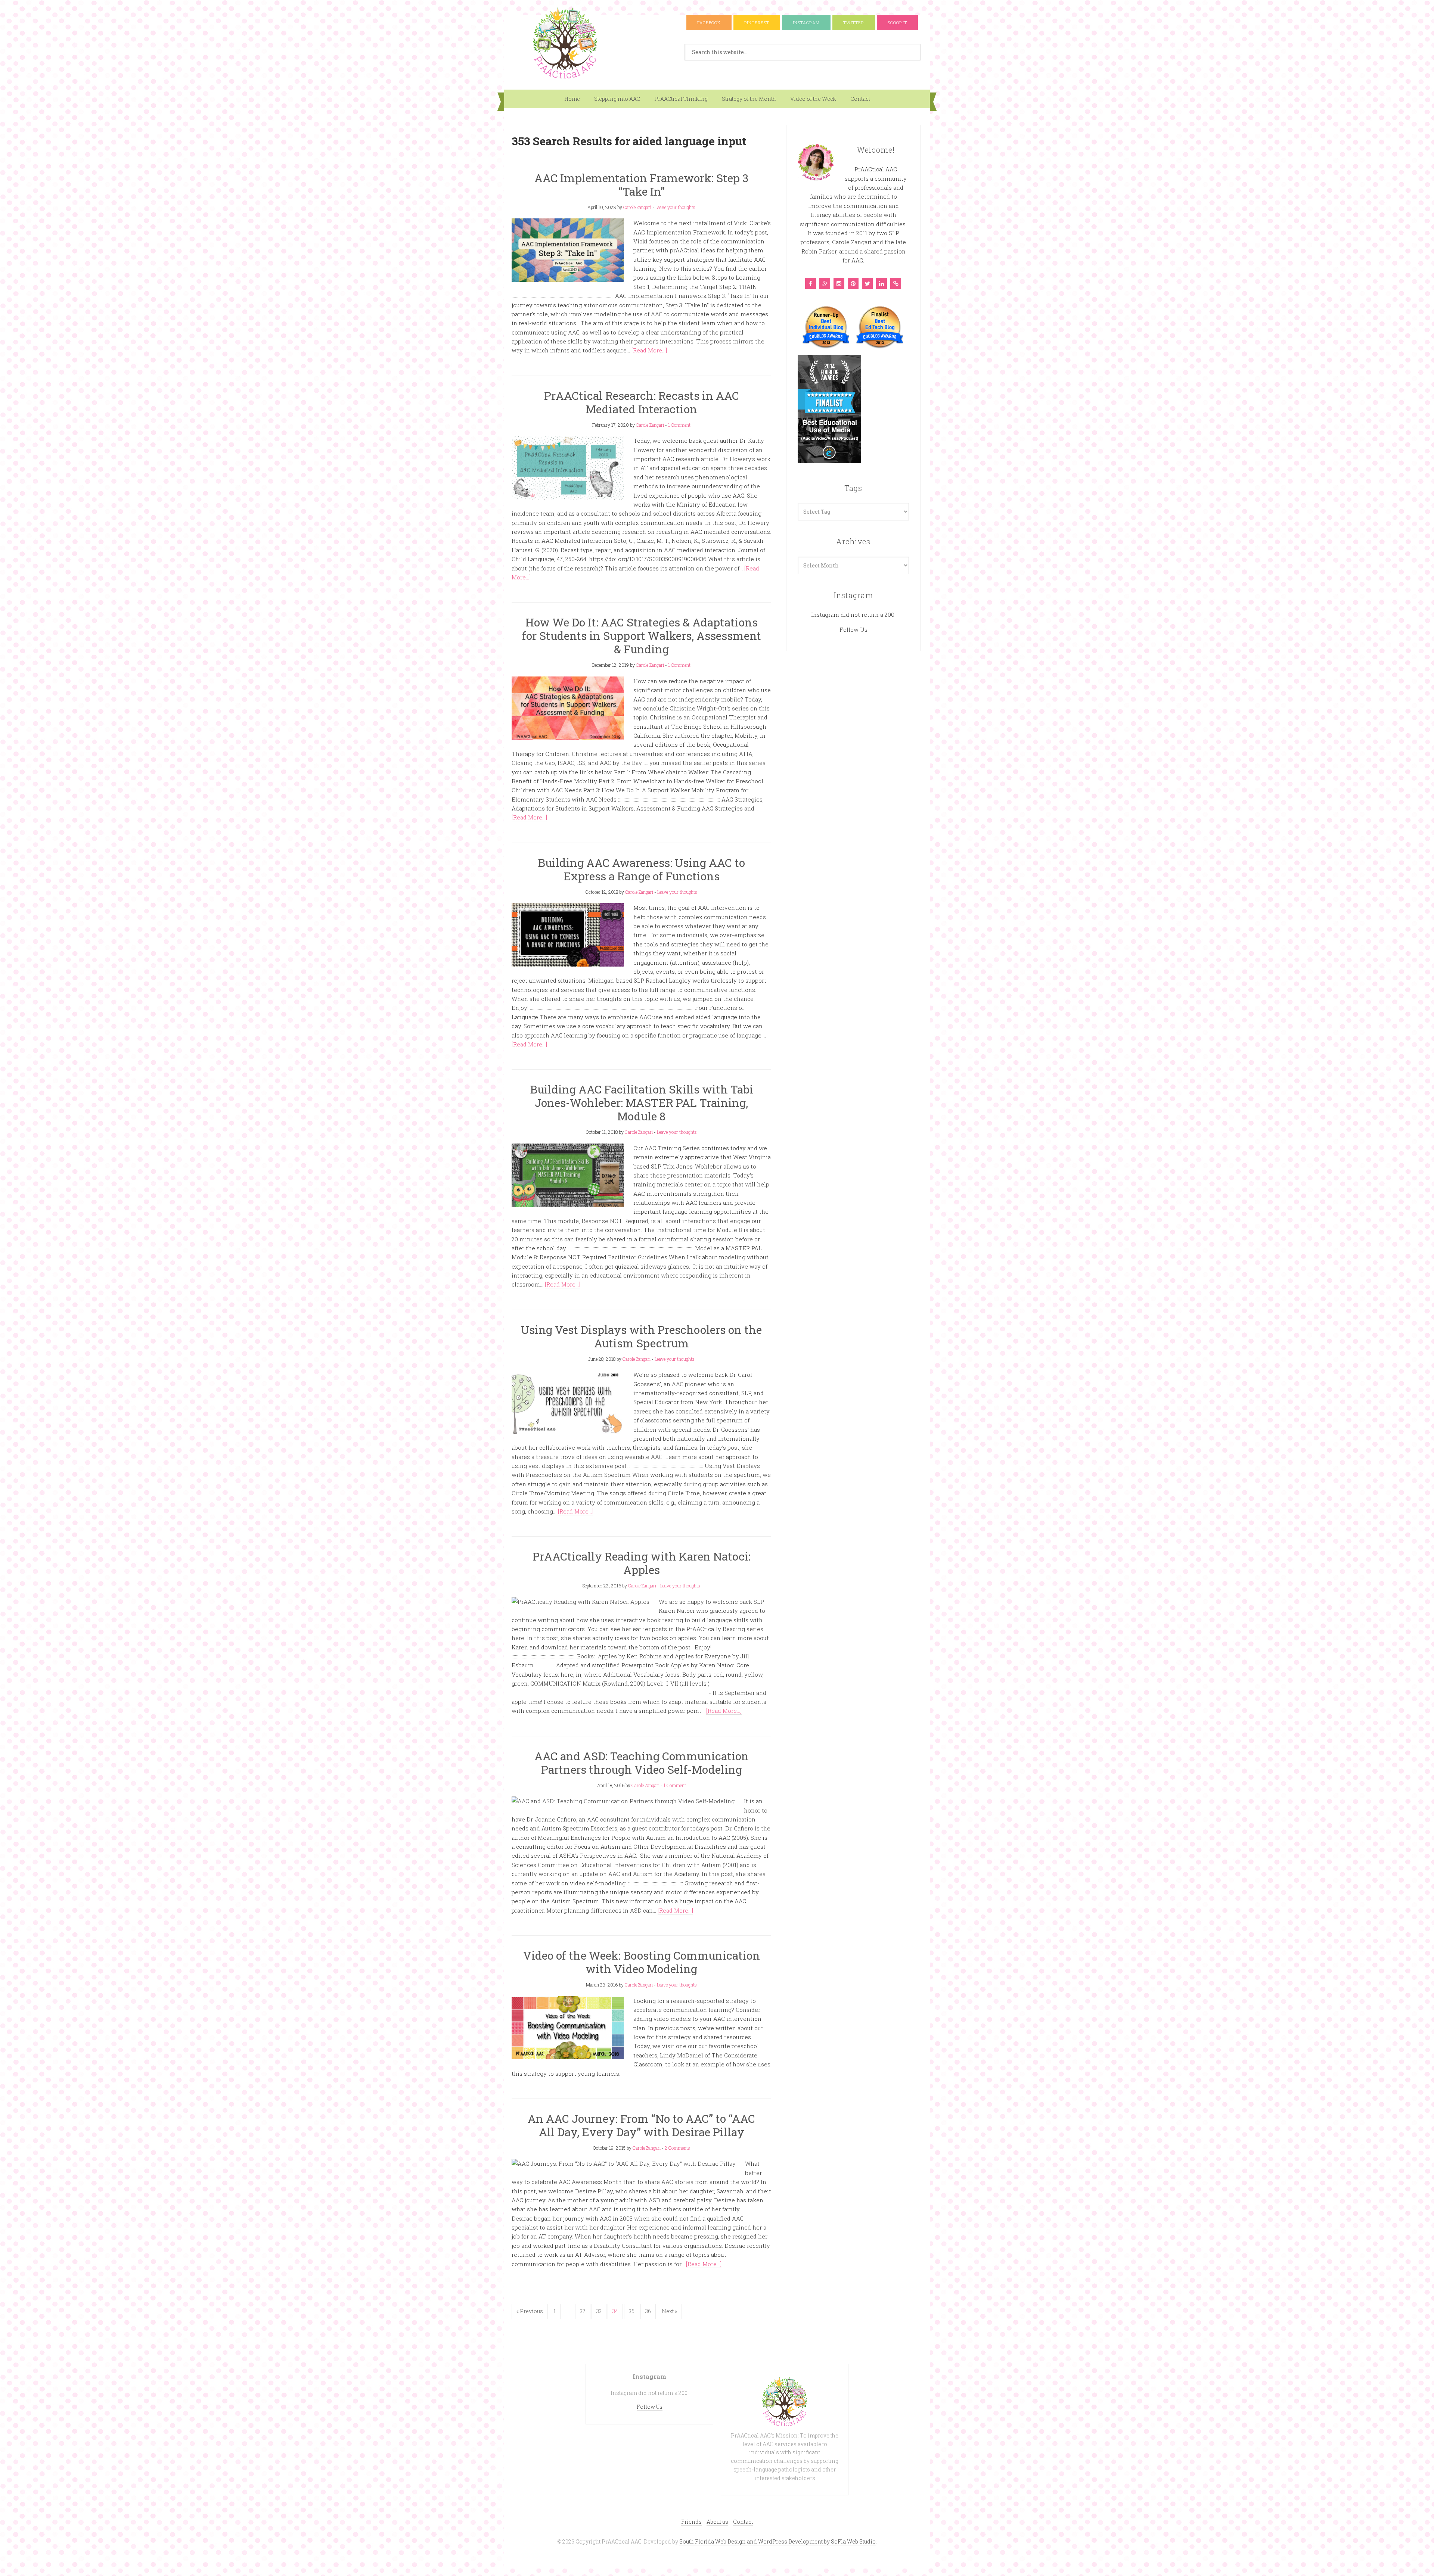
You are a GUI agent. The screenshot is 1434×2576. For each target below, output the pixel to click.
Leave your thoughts (675, 207)
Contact (860, 99)
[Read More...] (649, 350)
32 (583, 2311)
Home (572, 99)
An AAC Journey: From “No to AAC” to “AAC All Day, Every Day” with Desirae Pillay (641, 2125)
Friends (691, 2522)
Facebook (709, 23)
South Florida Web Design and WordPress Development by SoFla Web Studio (777, 2541)
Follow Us (853, 629)
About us (717, 2522)
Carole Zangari (637, 207)
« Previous (530, 2311)
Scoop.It (897, 23)
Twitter (854, 23)
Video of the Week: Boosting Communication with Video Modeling (642, 1962)
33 (599, 2311)
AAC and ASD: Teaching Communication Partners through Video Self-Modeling (642, 1763)
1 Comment (679, 425)
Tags (853, 488)
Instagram (806, 23)
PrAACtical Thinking (681, 99)
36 (648, 2311)
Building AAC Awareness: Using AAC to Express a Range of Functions (641, 869)
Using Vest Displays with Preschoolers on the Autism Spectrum (641, 1336)
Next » (669, 2311)
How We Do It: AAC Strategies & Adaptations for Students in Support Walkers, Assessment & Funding (642, 636)
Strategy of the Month (749, 99)
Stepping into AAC (617, 99)
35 (632, 2311)
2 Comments (677, 2148)
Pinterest (757, 23)
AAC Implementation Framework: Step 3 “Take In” (642, 185)
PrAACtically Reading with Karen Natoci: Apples (642, 1563)
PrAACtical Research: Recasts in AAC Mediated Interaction (642, 402)
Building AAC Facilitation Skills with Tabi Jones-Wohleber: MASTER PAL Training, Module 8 (642, 1103)
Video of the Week (813, 99)
